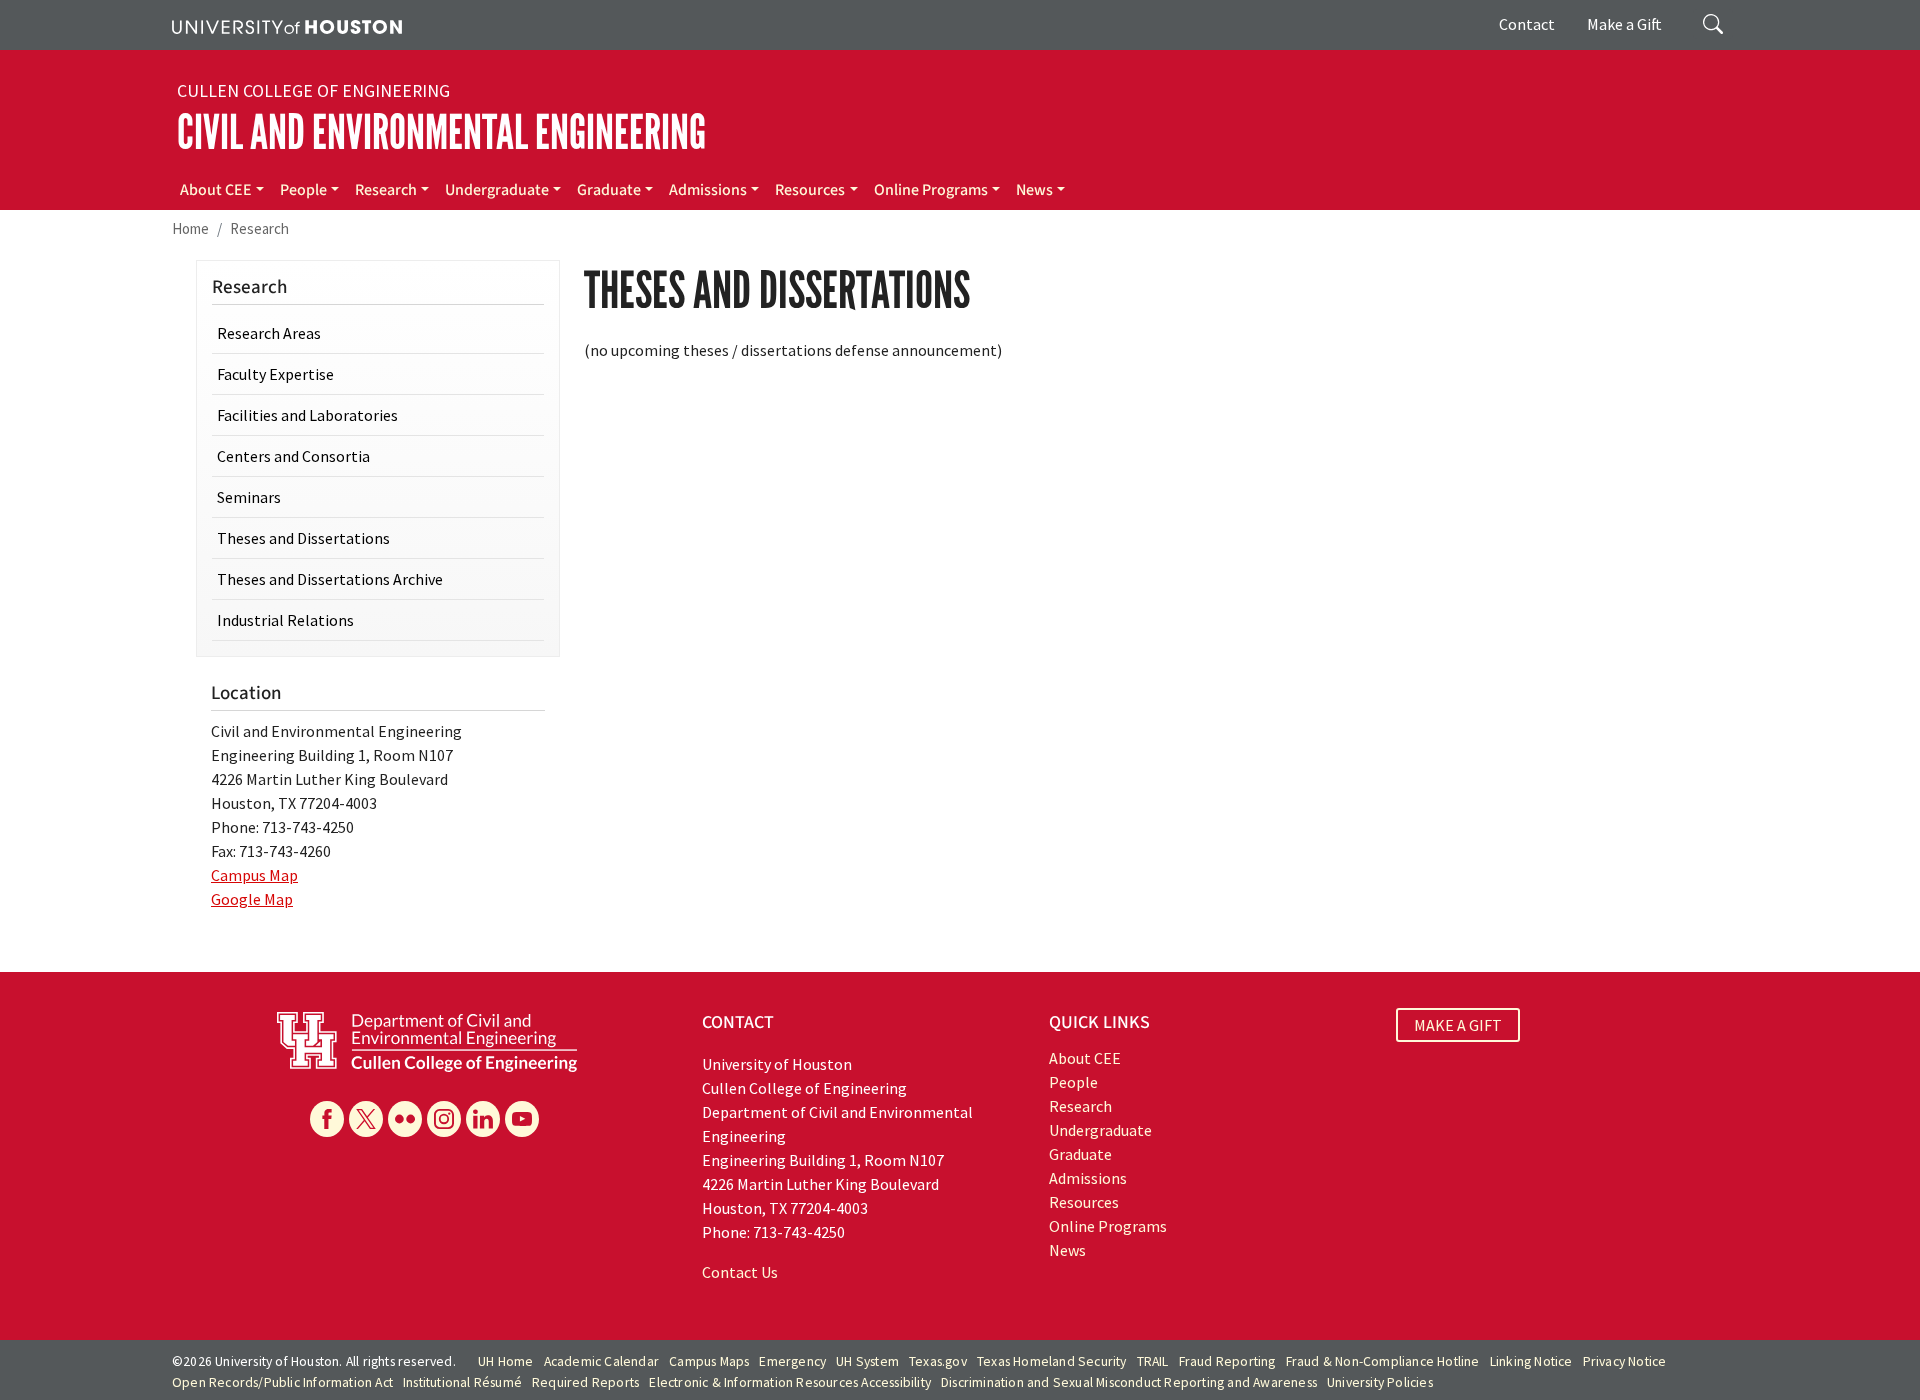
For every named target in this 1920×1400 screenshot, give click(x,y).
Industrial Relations (285, 620)
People (303, 190)
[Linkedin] (483, 1119)
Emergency (792, 1361)
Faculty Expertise (275, 374)
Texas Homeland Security (1052, 1361)
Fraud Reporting (1227, 1361)
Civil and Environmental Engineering (441, 132)
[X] (366, 1119)
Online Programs (931, 190)
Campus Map (254, 875)
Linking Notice (1531, 1361)
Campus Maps (709, 1361)
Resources (810, 190)
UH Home (505, 1361)
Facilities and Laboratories (307, 415)
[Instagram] (444, 1119)
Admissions (708, 190)
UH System (867, 1361)
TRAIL (1153, 1361)
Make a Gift (1624, 24)
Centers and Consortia (293, 456)
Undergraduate (497, 190)
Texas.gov (938, 1361)
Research (386, 190)
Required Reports (585, 1382)
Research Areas (269, 333)
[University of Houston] (287, 25)
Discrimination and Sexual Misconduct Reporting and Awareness (1129, 1382)
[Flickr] (405, 1119)
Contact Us (740, 1272)
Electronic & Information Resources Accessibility (790, 1382)
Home (190, 228)
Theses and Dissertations (303, 538)
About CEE (216, 190)
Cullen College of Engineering (313, 91)
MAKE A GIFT (1458, 1025)
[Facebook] (327, 1119)
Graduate (609, 190)
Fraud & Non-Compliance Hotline (1383, 1361)
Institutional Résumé (462, 1382)
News (1034, 190)
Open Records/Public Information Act (282, 1382)
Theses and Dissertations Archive (330, 579)
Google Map (252, 899)
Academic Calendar (601, 1361)
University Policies (1380, 1382)
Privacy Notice (1625, 1361)
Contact (1527, 24)
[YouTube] (522, 1119)
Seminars (249, 497)
